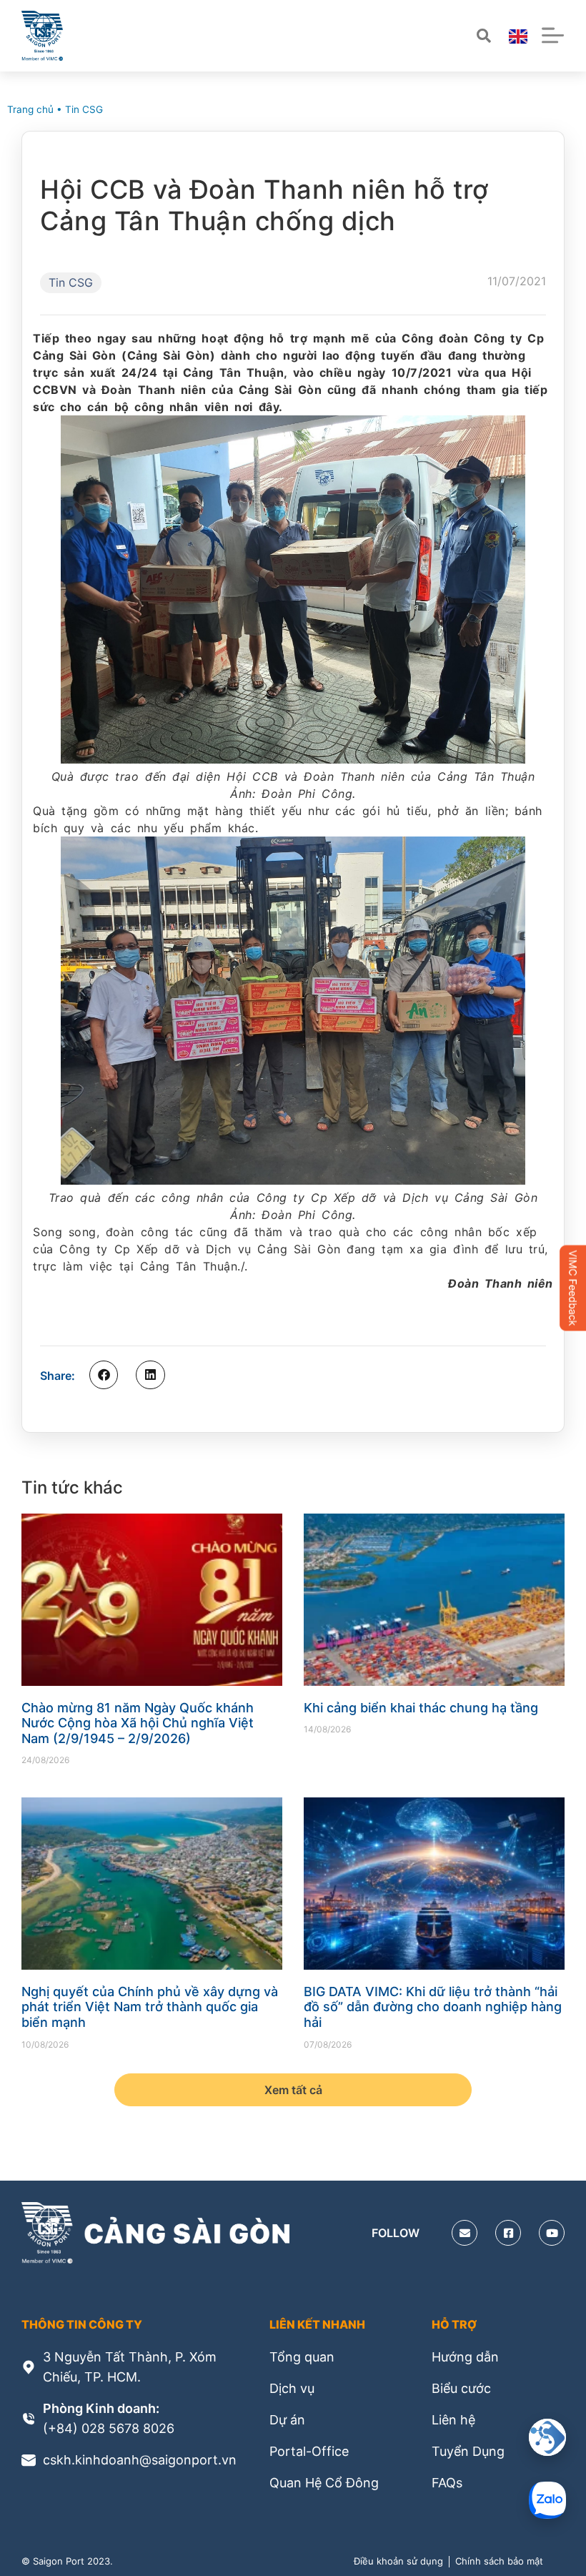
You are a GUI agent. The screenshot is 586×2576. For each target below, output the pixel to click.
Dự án (287, 2420)
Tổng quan (302, 2357)
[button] (104, 1375)
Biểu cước (461, 2388)
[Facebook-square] (508, 2233)
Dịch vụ (292, 2388)
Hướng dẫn (465, 2357)
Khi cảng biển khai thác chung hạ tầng (421, 1708)
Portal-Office (309, 2451)
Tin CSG (84, 109)
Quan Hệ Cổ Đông (324, 2483)
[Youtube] (552, 2233)
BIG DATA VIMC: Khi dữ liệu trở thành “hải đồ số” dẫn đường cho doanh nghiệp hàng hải (433, 2007)
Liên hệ (453, 2420)
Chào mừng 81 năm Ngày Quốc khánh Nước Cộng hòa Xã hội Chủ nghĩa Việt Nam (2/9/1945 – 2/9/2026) (138, 1723)
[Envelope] (465, 2233)
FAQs (447, 2483)
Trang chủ (30, 109)
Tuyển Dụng (468, 2451)
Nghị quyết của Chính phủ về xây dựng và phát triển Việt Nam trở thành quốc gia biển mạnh (150, 2007)
